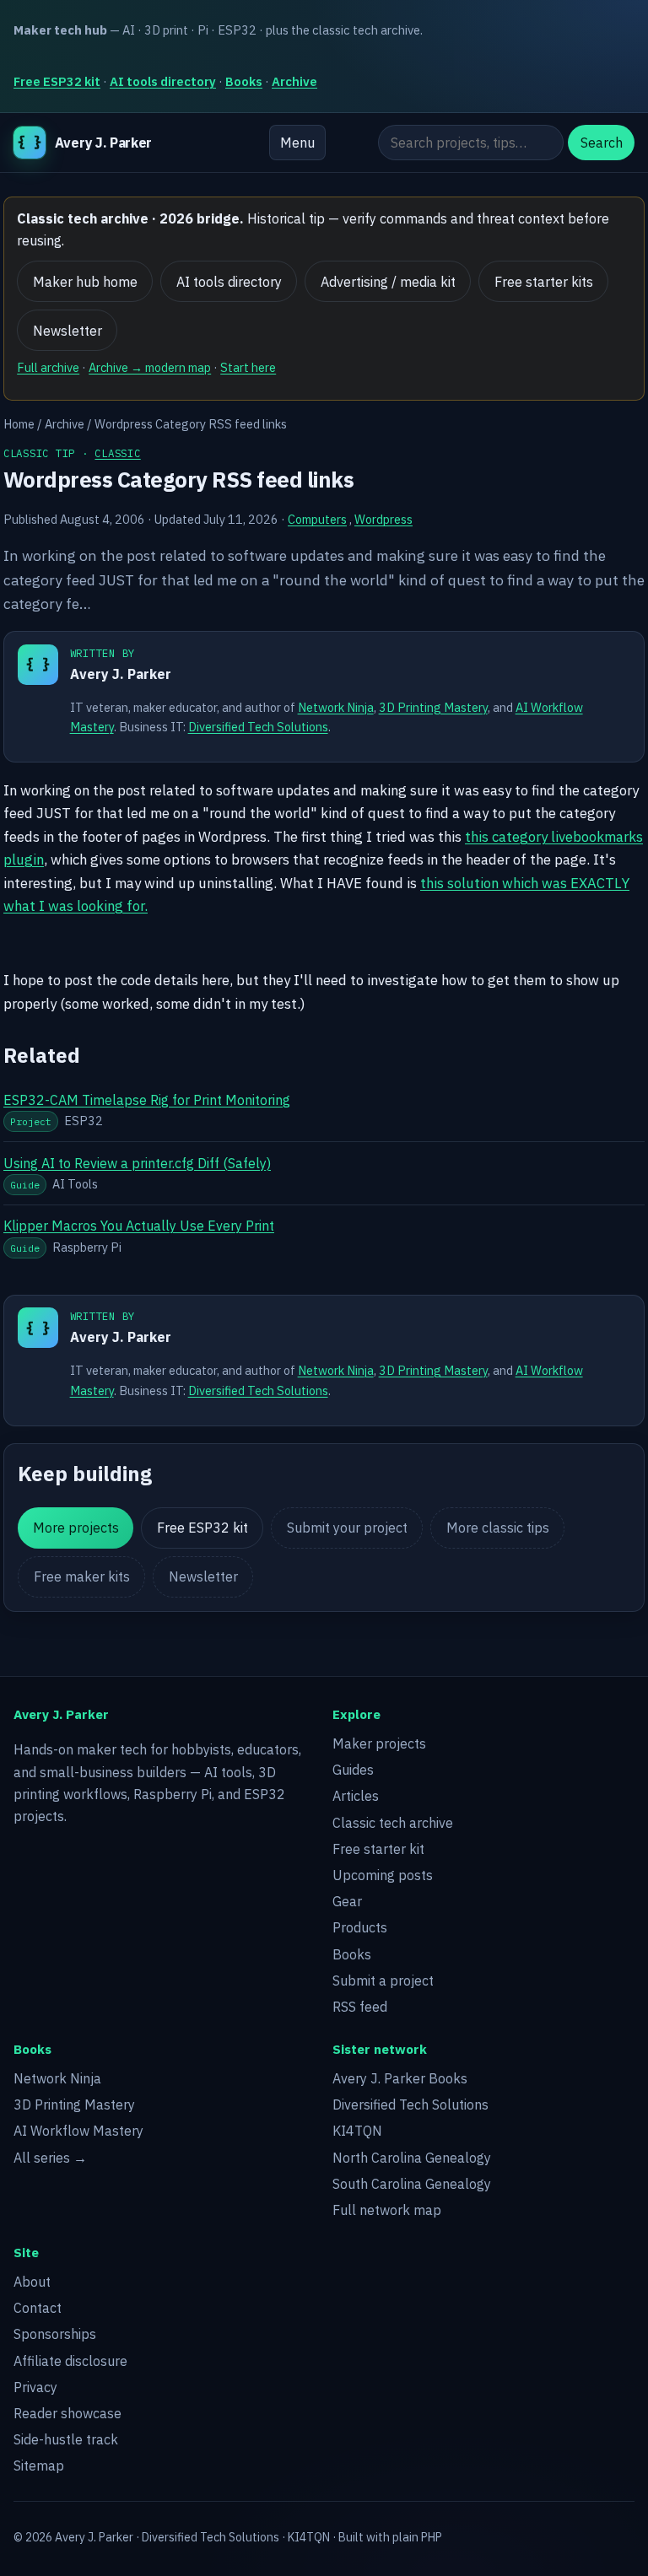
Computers (317, 519)
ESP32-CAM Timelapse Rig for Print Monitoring (147, 1100)
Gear (347, 1901)
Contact (38, 2308)
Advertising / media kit (388, 282)
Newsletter (67, 331)
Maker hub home (85, 282)
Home (19, 424)
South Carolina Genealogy (412, 2184)
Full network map (387, 2210)
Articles (356, 1796)
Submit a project (383, 1981)
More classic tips (498, 1528)
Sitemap (39, 2466)
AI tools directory (163, 81)
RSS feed (360, 2007)
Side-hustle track (66, 2439)
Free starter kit (378, 1849)
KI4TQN (357, 2131)
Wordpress (383, 519)
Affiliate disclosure (70, 2361)
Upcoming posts (383, 1875)
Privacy (35, 2387)
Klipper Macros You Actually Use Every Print (139, 1226)
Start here (248, 367)
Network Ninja (336, 707)
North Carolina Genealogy (412, 2158)
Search (602, 143)
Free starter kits (544, 282)
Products (360, 1927)
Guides (353, 1770)
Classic (117, 453)
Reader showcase (67, 2413)
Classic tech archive (393, 1823)
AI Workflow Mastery (78, 2131)
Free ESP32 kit (57, 81)
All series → (50, 2158)
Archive (294, 81)
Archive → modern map (150, 367)
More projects (76, 1528)
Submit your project (347, 1528)
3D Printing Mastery (433, 707)
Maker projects (379, 1743)
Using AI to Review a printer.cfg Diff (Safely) (137, 1163)
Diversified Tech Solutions (258, 727)
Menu (297, 143)
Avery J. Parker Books (400, 2078)
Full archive (48, 367)
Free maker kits (82, 1576)
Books (244, 81)
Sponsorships (55, 2334)
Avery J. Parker (121, 674)
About (32, 2282)
